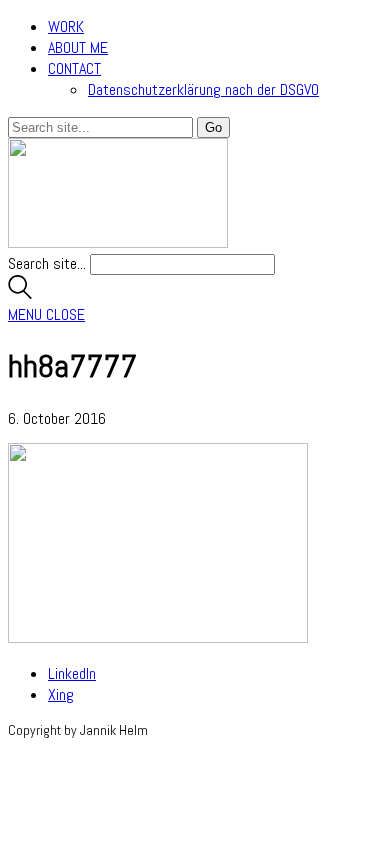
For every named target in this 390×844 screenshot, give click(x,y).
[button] (46, 314)
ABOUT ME (78, 47)
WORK (66, 26)
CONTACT (74, 68)
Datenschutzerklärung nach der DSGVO (203, 89)
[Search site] (20, 293)
